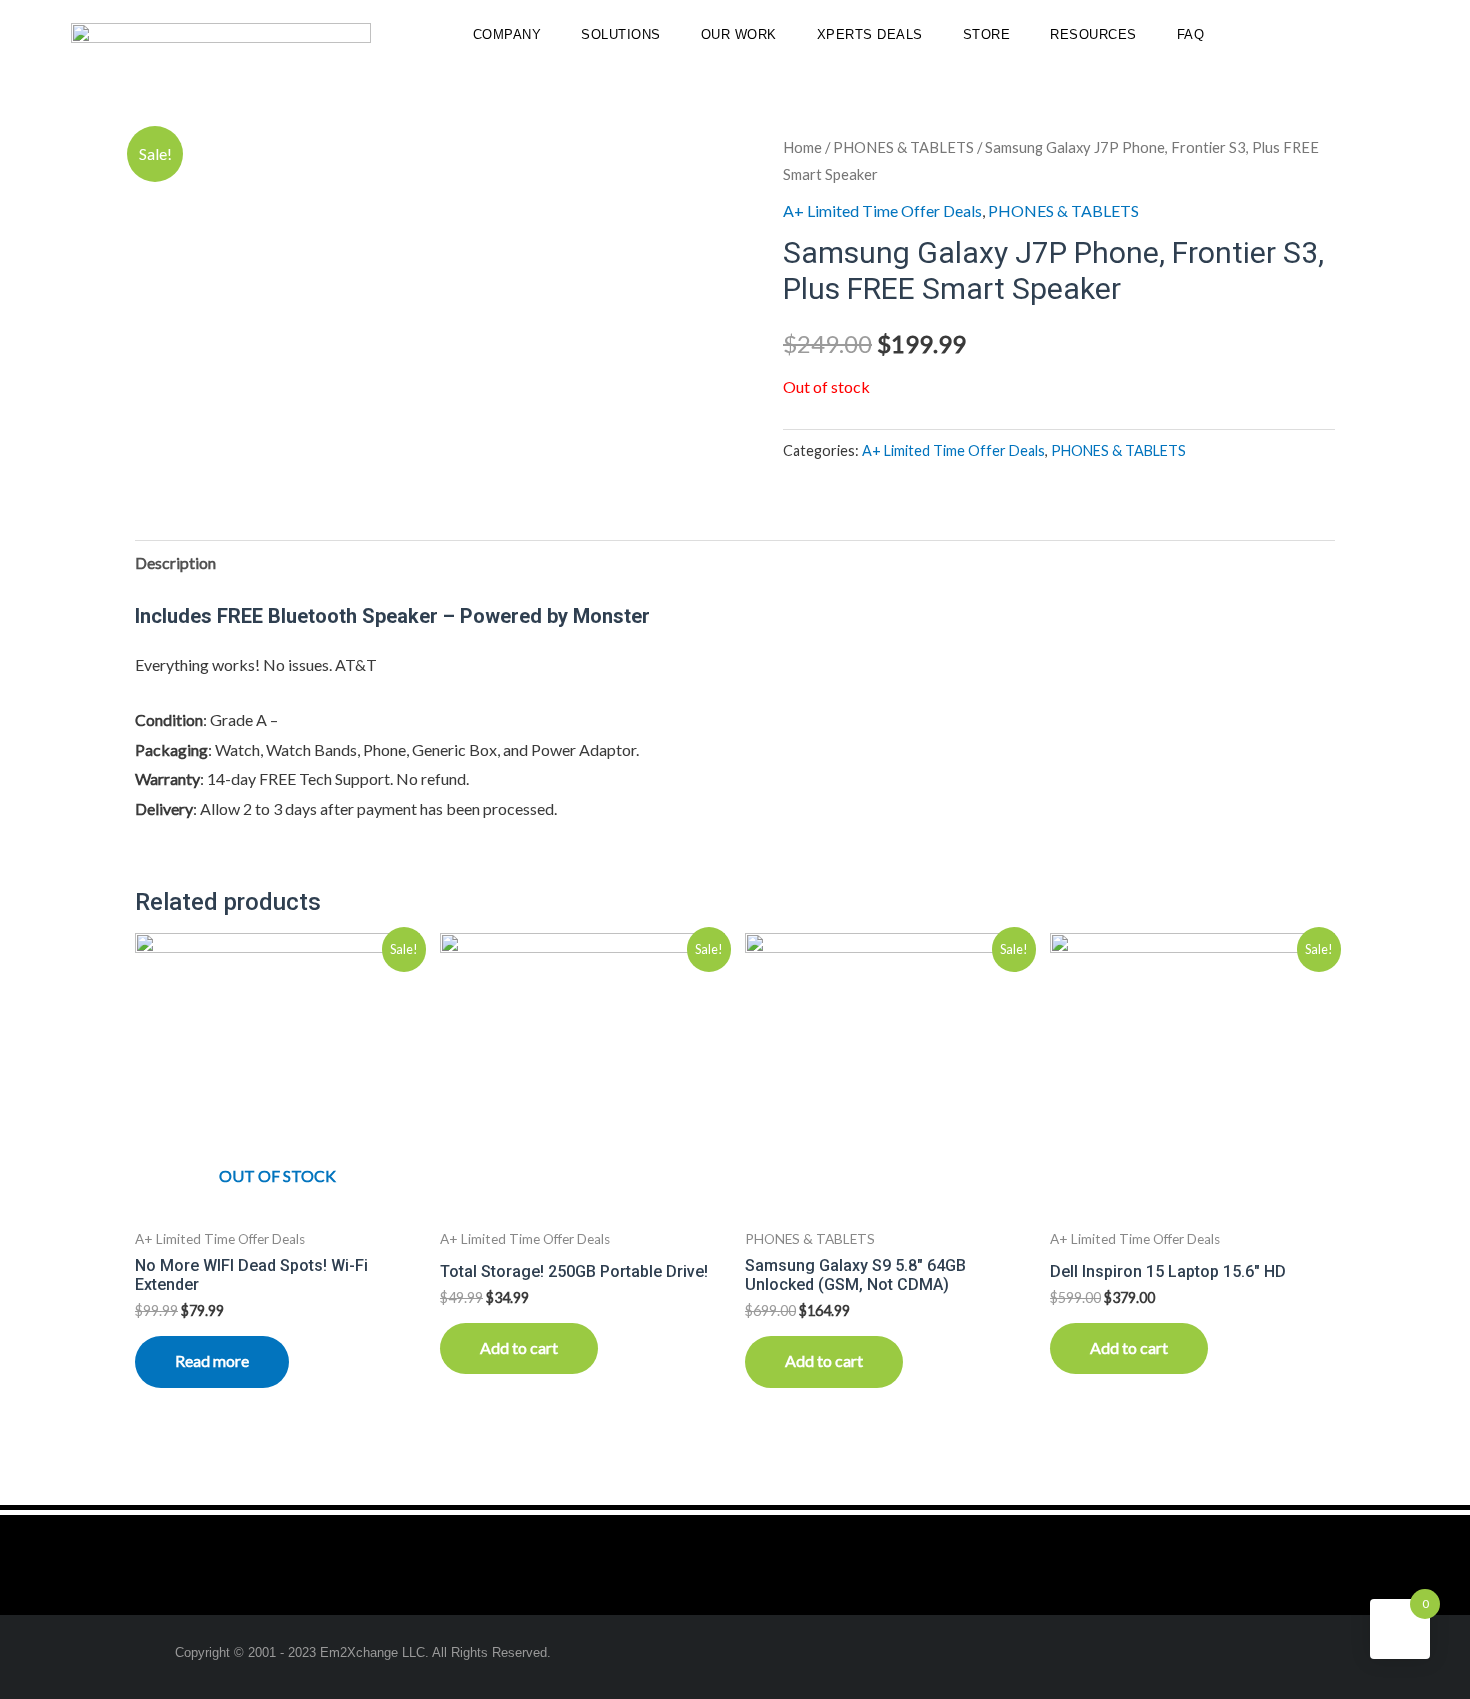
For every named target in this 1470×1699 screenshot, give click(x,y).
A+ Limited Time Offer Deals (882, 210)
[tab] (175, 563)
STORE (987, 34)
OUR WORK (739, 34)
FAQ (1191, 34)
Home (802, 147)
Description (175, 562)
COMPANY (507, 34)
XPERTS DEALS (870, 34)
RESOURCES (1093, 34)
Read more (212, 1360)
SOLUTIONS (621, 34)
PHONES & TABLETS (903, 147)
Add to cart (519, 1347)
